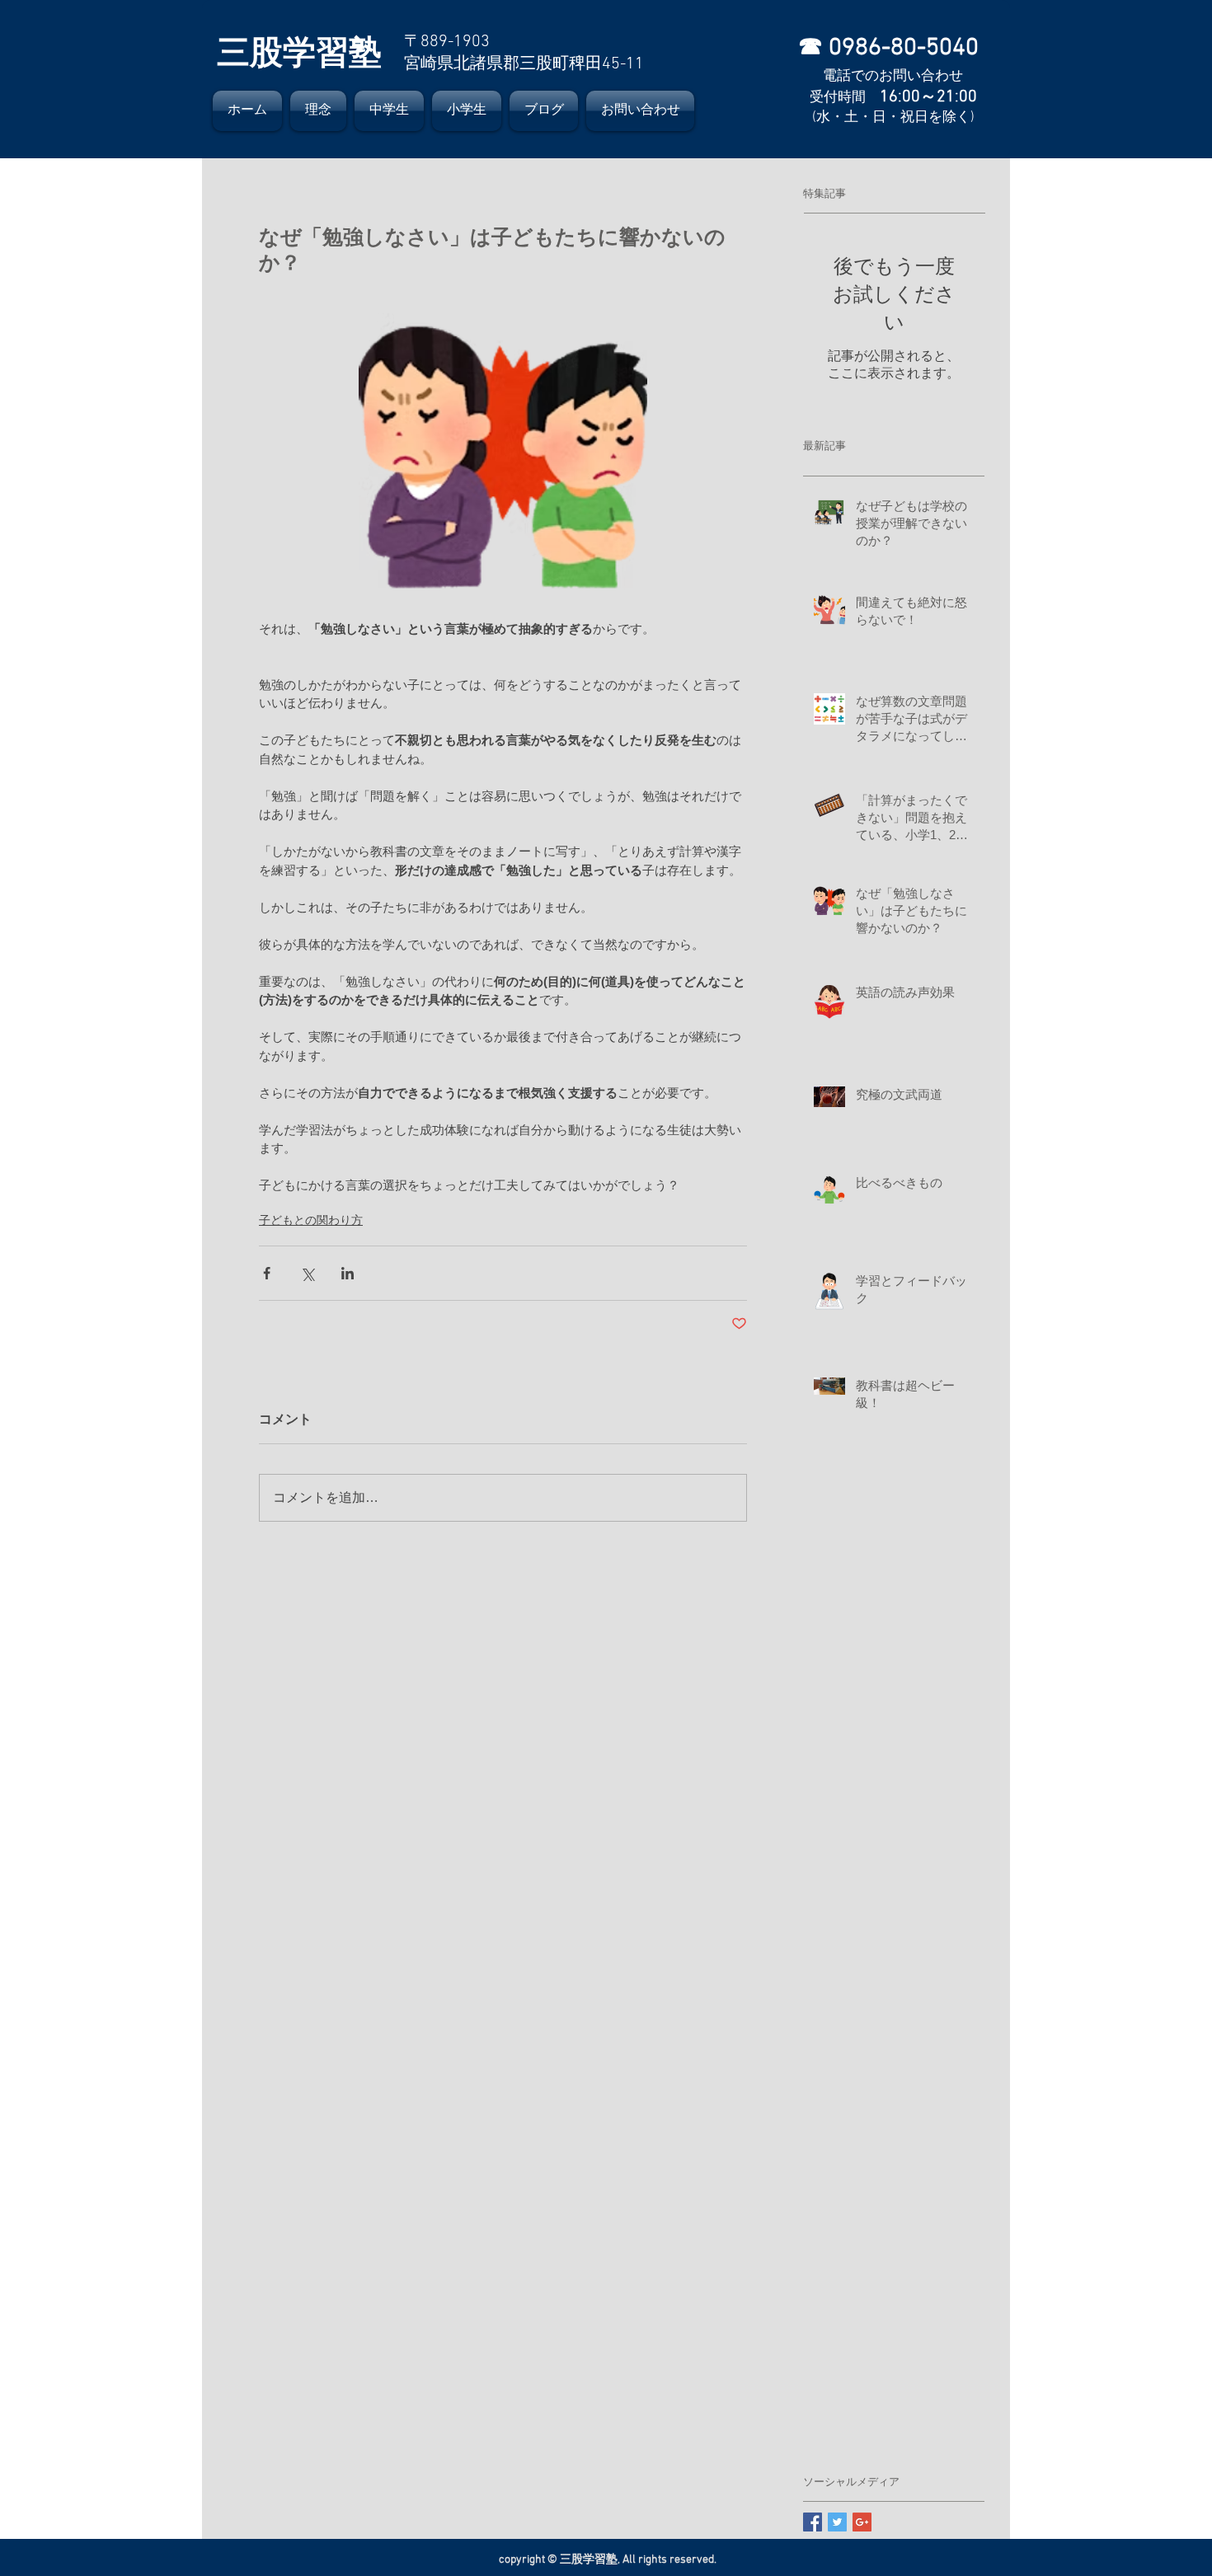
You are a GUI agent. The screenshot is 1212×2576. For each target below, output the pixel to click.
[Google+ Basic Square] (862, 2522)
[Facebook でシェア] (267, 1273)
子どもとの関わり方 (311, 1220)
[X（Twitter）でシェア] (307, 1273)
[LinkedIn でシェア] (348, 1273)
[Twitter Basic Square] (837, 2522)
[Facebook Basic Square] (813, 2522)
